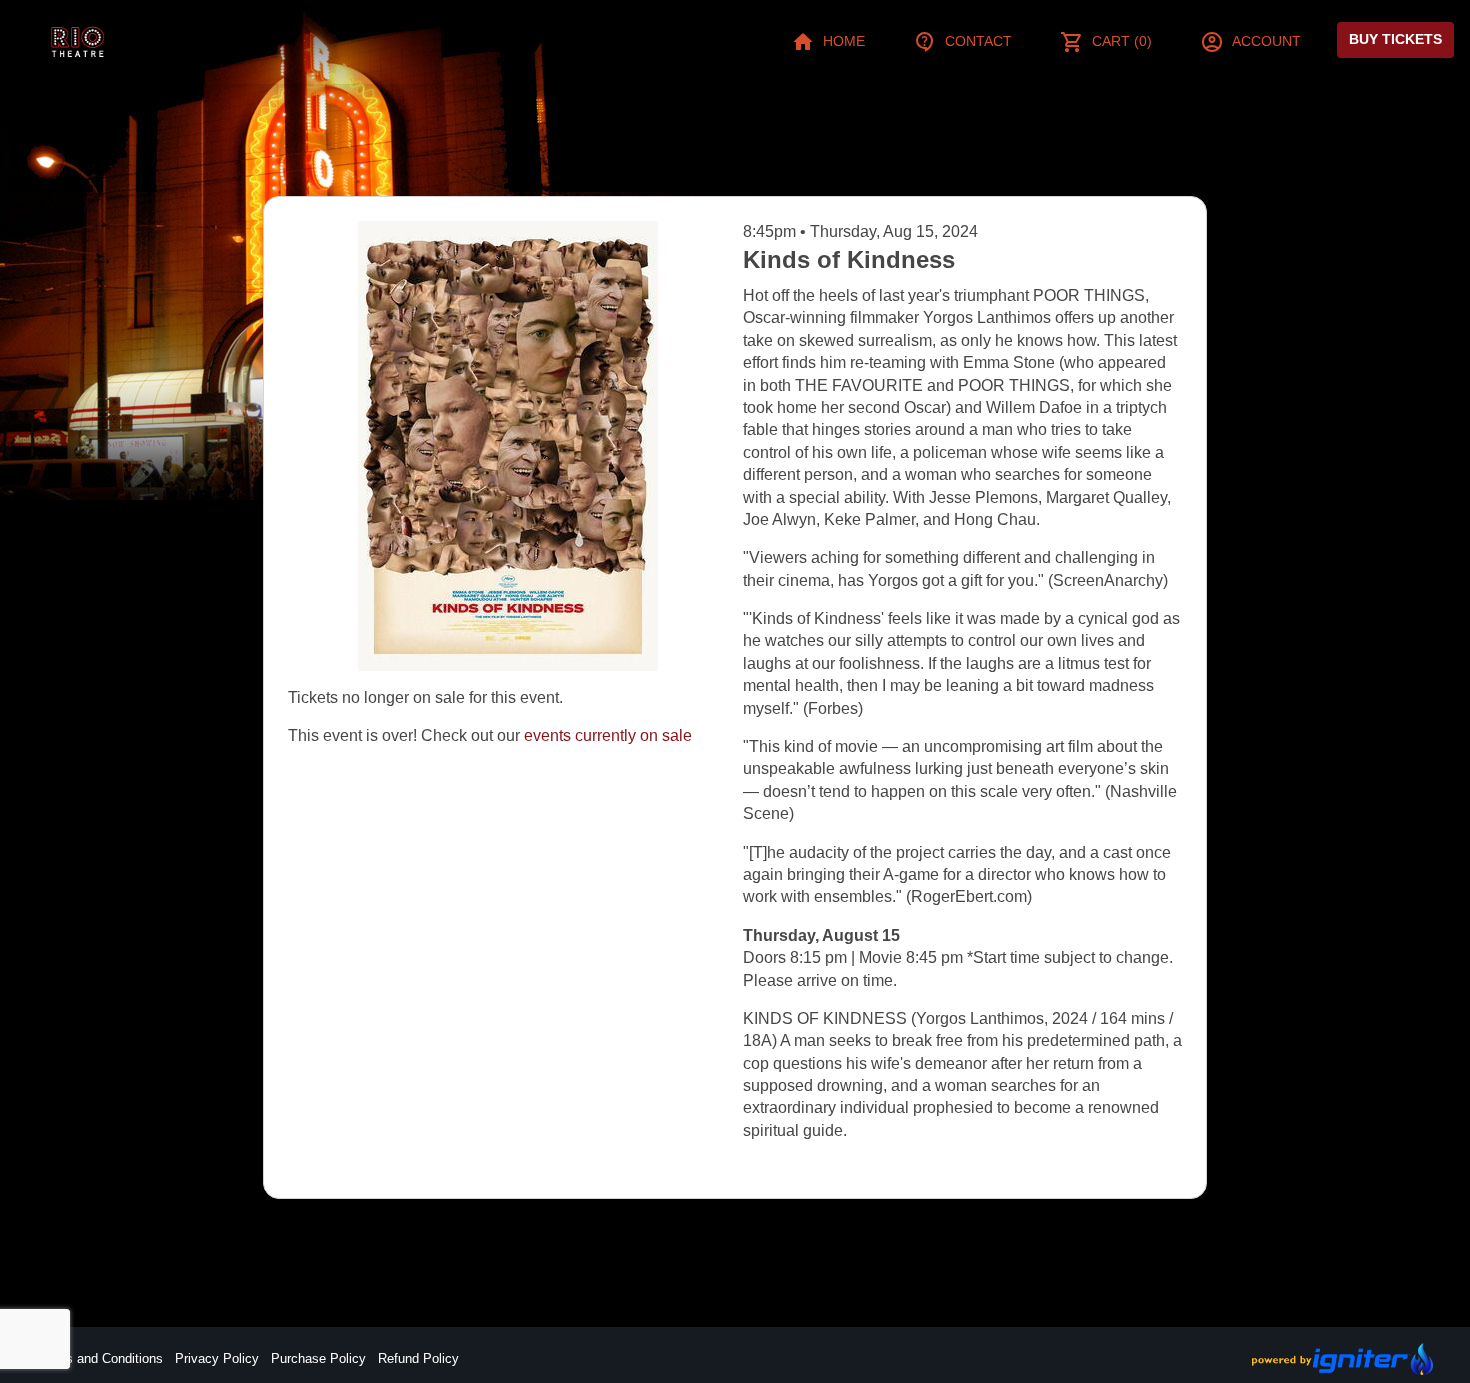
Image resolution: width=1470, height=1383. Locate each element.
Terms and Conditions (100, 1358)
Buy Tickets (1395, 39)
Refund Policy (418, 1358)
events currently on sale (608, 735)
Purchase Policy (318, 1358)
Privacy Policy (217, 1358)
